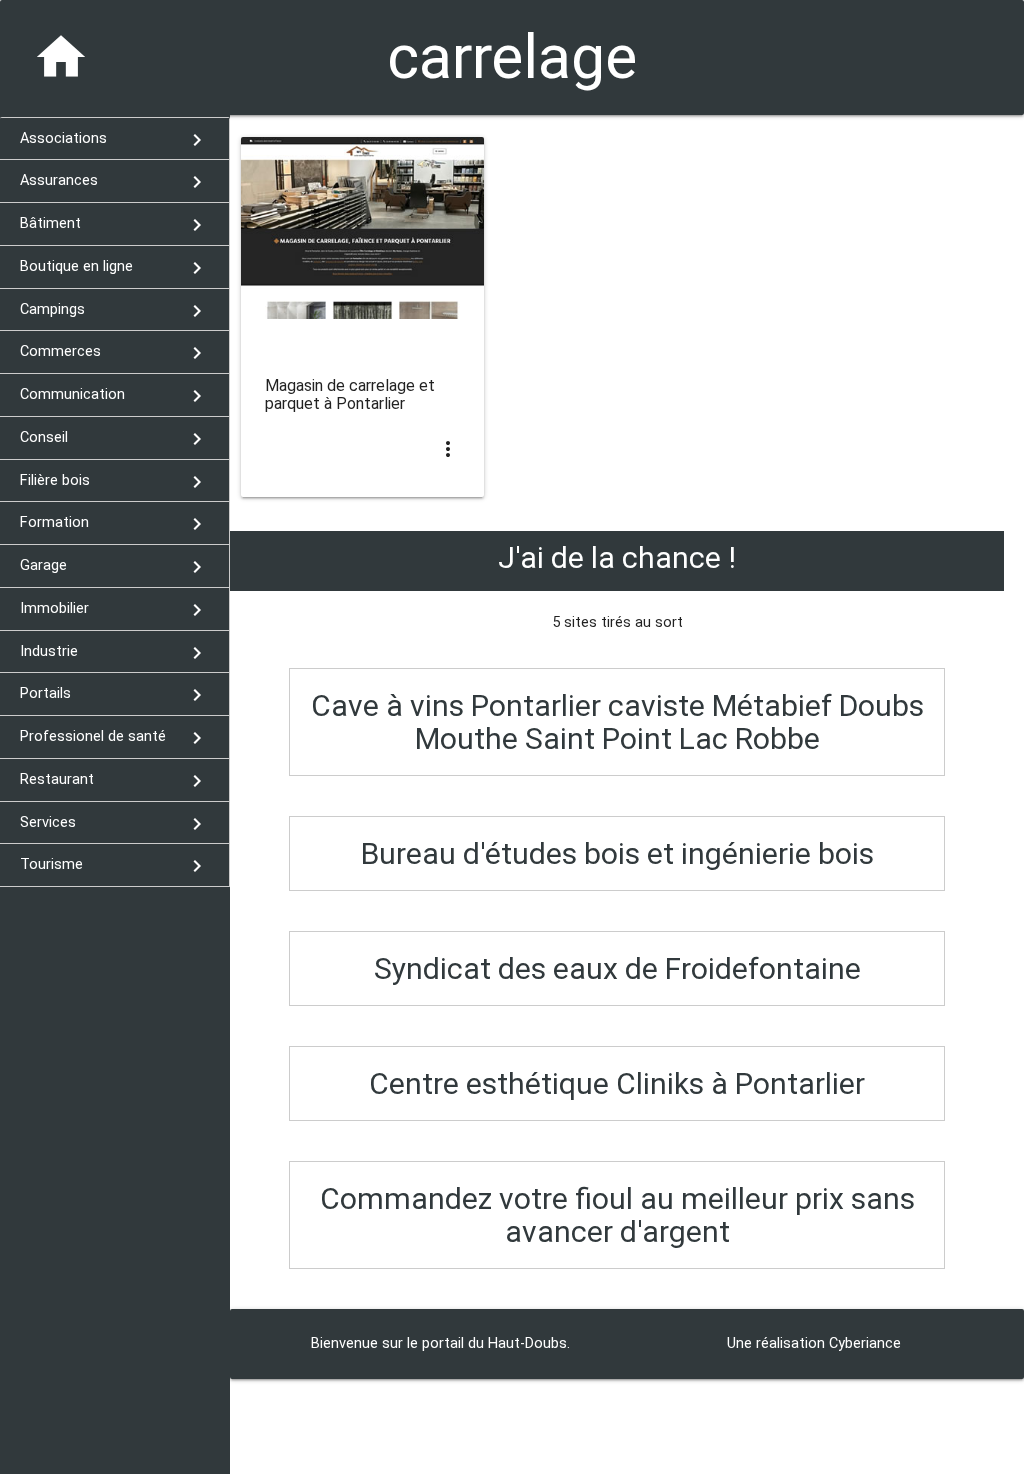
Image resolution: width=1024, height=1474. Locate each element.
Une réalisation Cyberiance (814, 1343)
